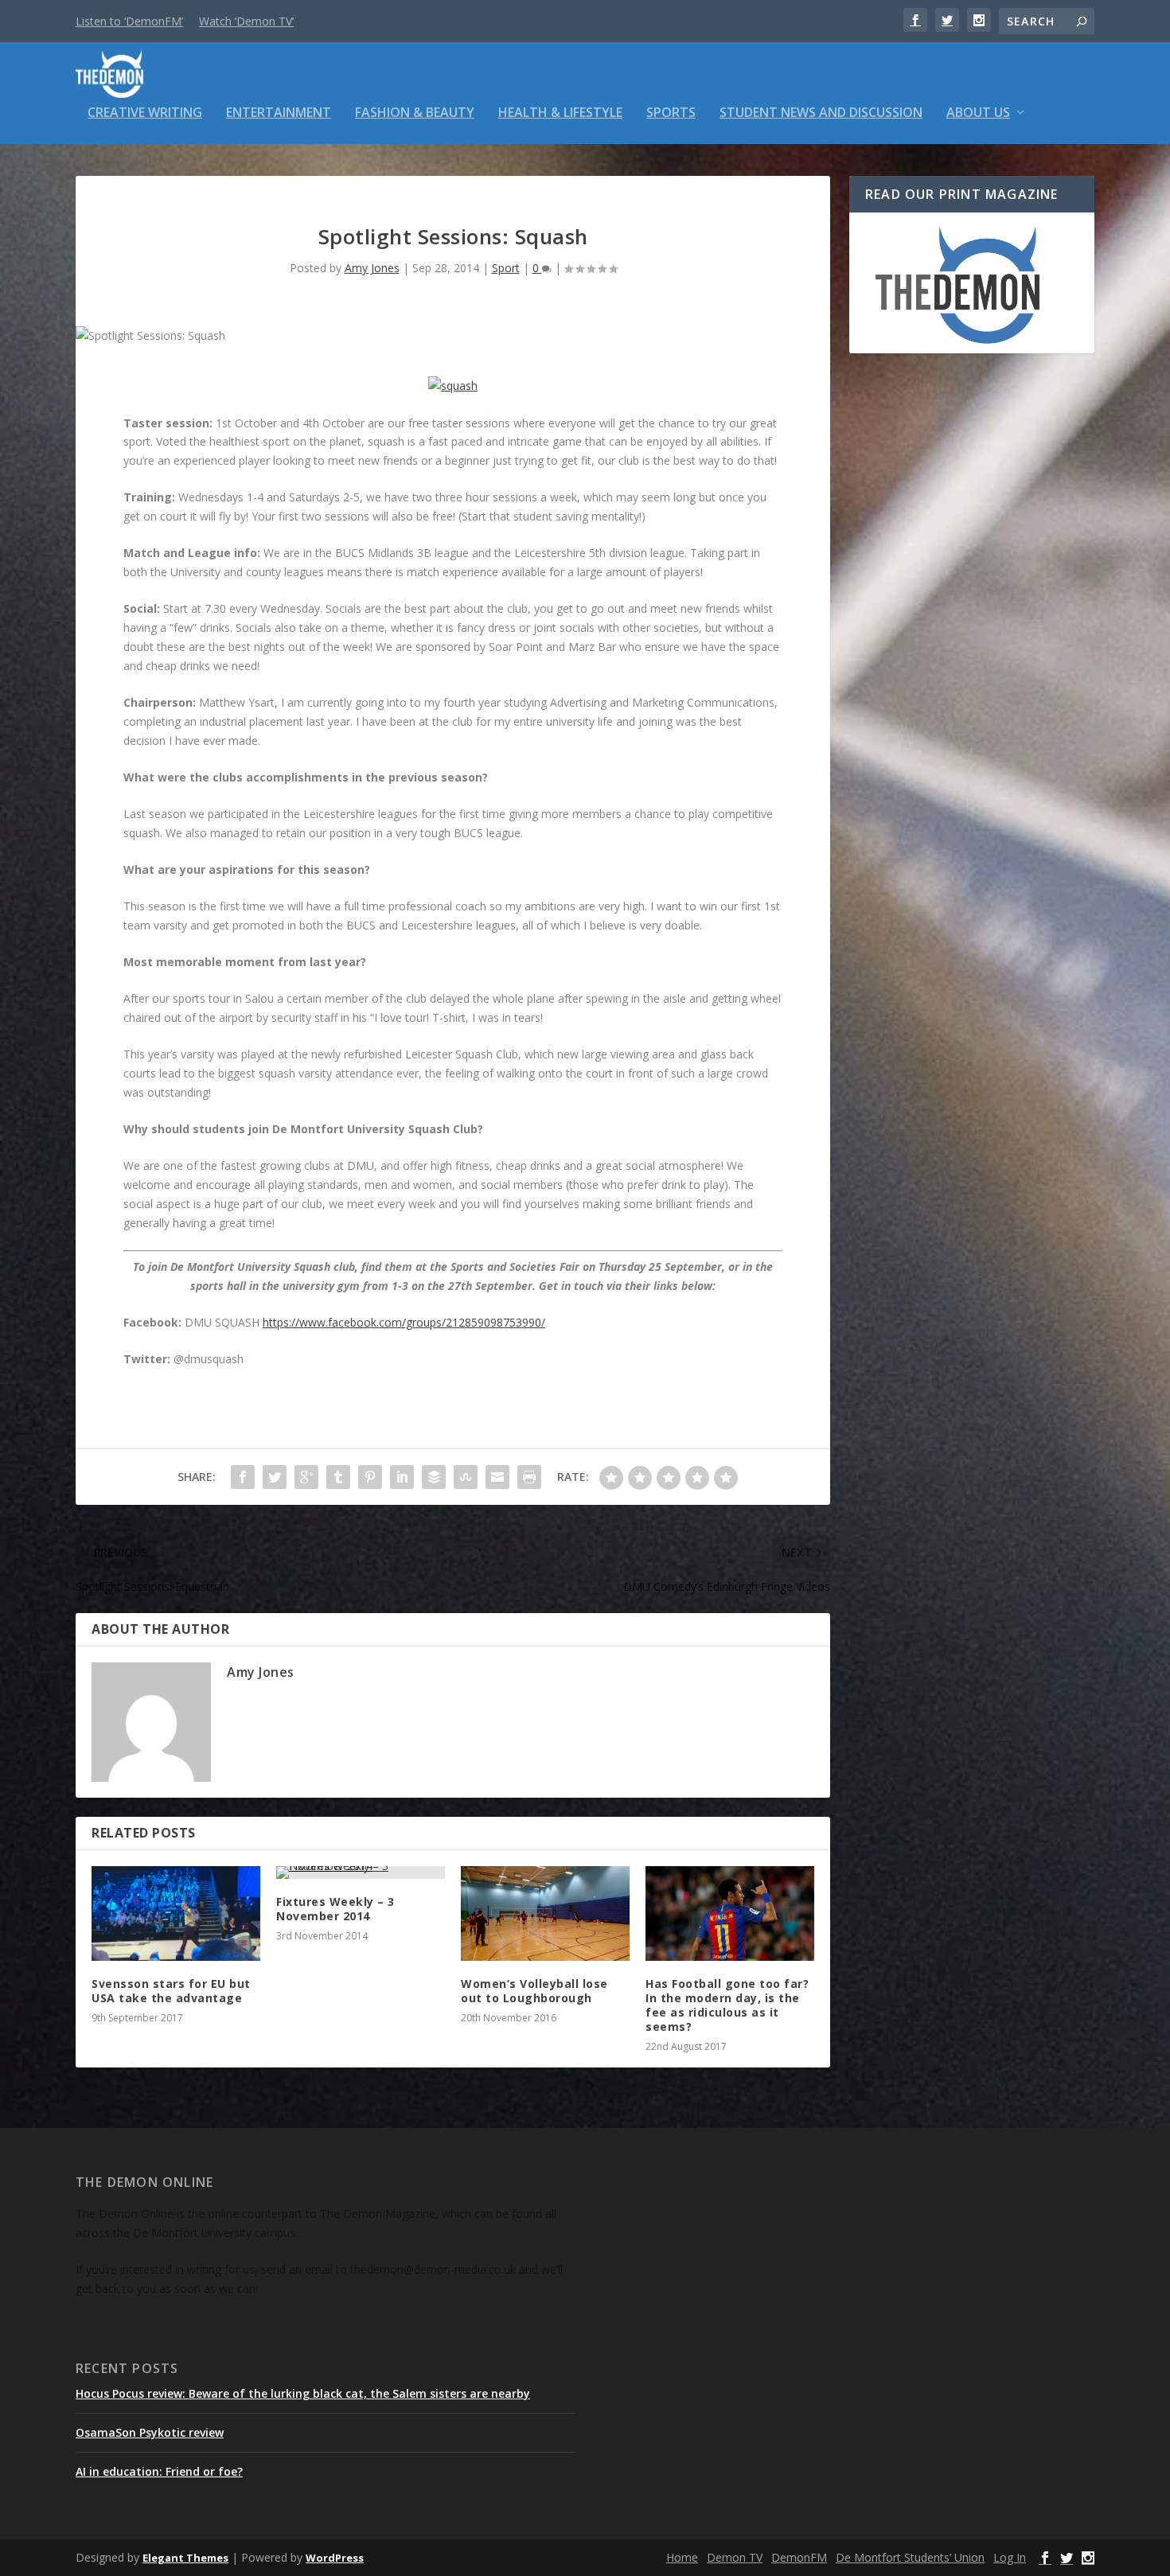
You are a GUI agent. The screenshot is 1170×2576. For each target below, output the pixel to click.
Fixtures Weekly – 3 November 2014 (335, 1909)
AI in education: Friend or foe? (159, 2471)
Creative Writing (145, 113)
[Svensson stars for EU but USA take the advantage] (176, 1913)
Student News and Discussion (821, 113)
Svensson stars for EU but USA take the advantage (171, 1991)
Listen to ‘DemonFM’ (129, 21)
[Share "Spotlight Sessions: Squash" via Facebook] (243, 1477)
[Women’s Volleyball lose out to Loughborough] (545, 1913)
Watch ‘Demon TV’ (246, 21)
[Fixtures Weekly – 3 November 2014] (361, 1873)
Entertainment (279, 113)
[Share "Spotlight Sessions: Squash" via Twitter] (275, 1477)
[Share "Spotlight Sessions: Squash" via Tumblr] (338, 1477)
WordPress (335, 2558)
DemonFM (799, 2557)
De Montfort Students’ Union (910, 2557)
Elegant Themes (185, 2558)
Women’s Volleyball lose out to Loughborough (534, 1991)
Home (682, 2557)
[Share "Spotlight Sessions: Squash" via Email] (497, 1477)
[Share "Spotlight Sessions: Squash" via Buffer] (434, 1477)
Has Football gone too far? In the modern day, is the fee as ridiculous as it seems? (727, 2005)
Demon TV (735, 2557)
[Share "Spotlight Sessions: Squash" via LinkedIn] (402, 1477)
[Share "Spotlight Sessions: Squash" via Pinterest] (370, 1477)
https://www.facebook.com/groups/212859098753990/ (404, 1322)
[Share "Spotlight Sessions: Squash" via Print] (529, 1477)
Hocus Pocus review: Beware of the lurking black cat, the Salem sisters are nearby (303, 2393)
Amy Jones (372, 268)
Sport (506, 268)
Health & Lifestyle (560, 113)
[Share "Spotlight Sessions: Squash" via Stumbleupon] (466, 1477)
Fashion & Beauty (415, 113)
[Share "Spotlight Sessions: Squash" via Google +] (306, 1477)
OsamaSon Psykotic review (150, 2432)
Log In (1010, 2557)
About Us (978, 113)
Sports (671, 113)
